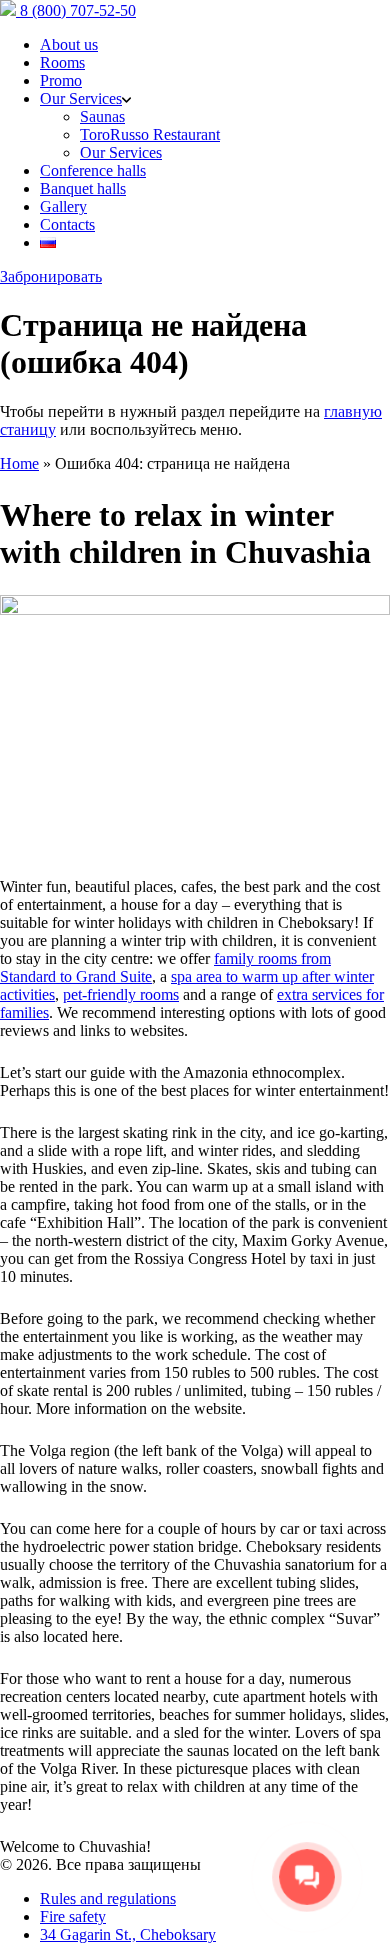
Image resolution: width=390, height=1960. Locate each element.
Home (19, 463)
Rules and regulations (108, 1898)
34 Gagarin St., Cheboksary (128, 1934)
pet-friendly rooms (121, 994)
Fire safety (73, 1916)
